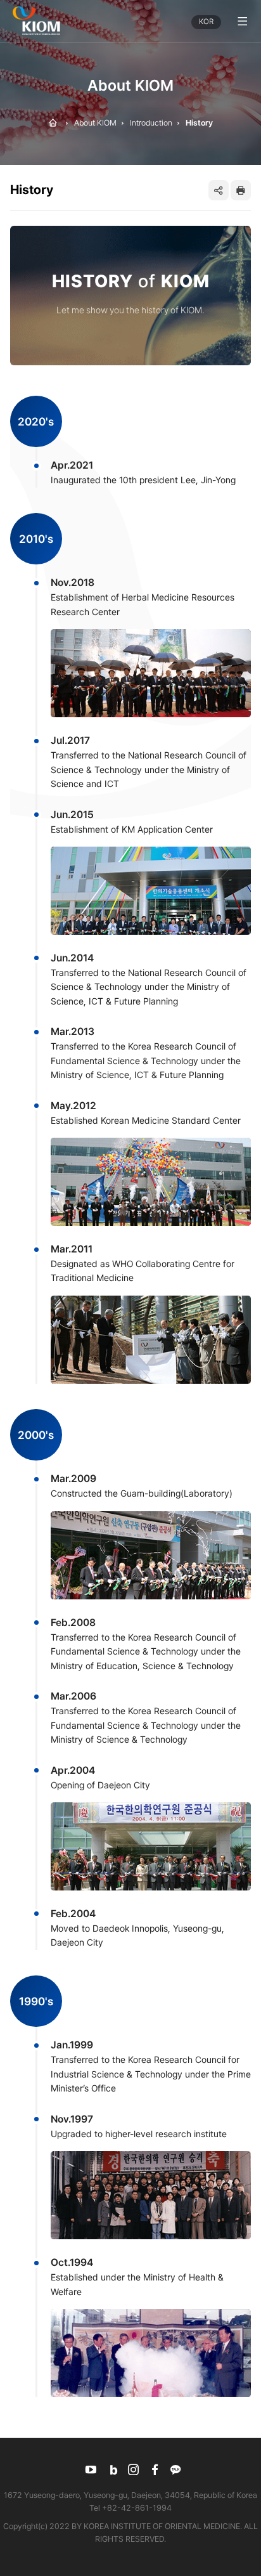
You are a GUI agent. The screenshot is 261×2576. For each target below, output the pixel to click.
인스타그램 (134, 2470)
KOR (206, 22)
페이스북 (155, 2470)
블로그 (112, 2470)
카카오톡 (176, 2470)
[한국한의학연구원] (36, 21)
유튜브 (91, 2470)
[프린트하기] (241, 190)
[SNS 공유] (219, 190)
